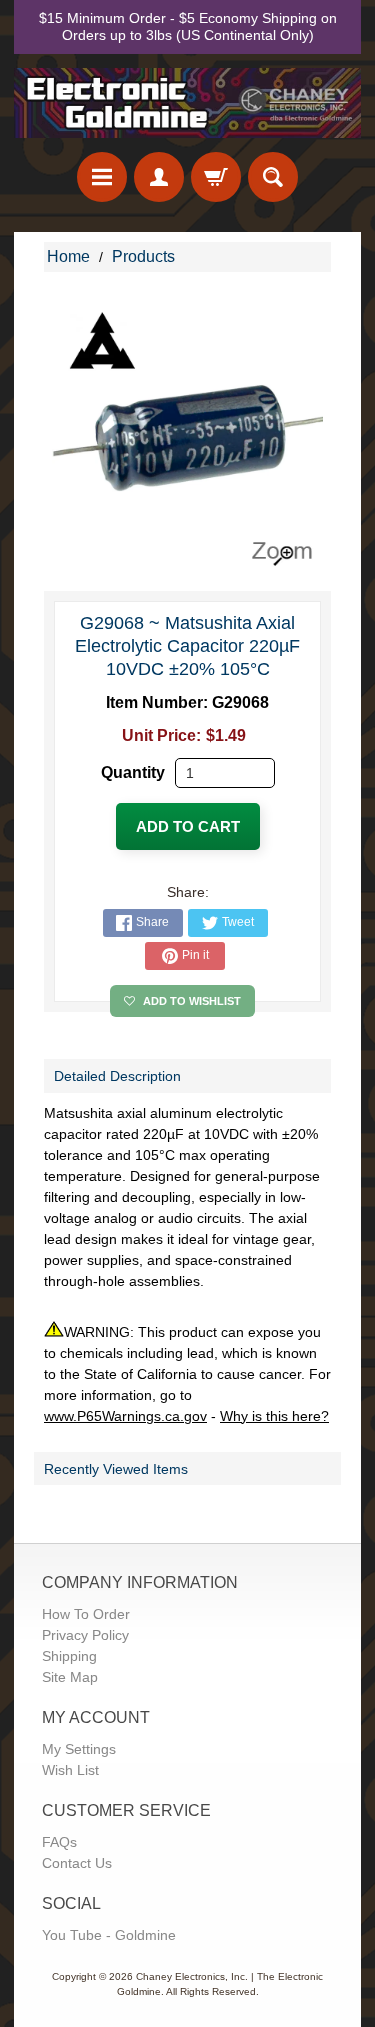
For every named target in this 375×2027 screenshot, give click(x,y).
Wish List (70, 1770)
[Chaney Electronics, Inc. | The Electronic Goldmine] (187, 103)
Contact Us (77, 1863)
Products (143, 256)
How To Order (86, 1614)
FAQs (59, 1842)
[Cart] (216, 177)
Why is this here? (274, 1416)
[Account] (159, 177)
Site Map (70, 1677)
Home (68, 256)
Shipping (69, 1656)
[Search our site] (273, 177)
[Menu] (102, 177)
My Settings (79, 1749)
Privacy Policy (85, 1635)
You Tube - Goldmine (109, 1935)
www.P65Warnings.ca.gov (125, 1416)
